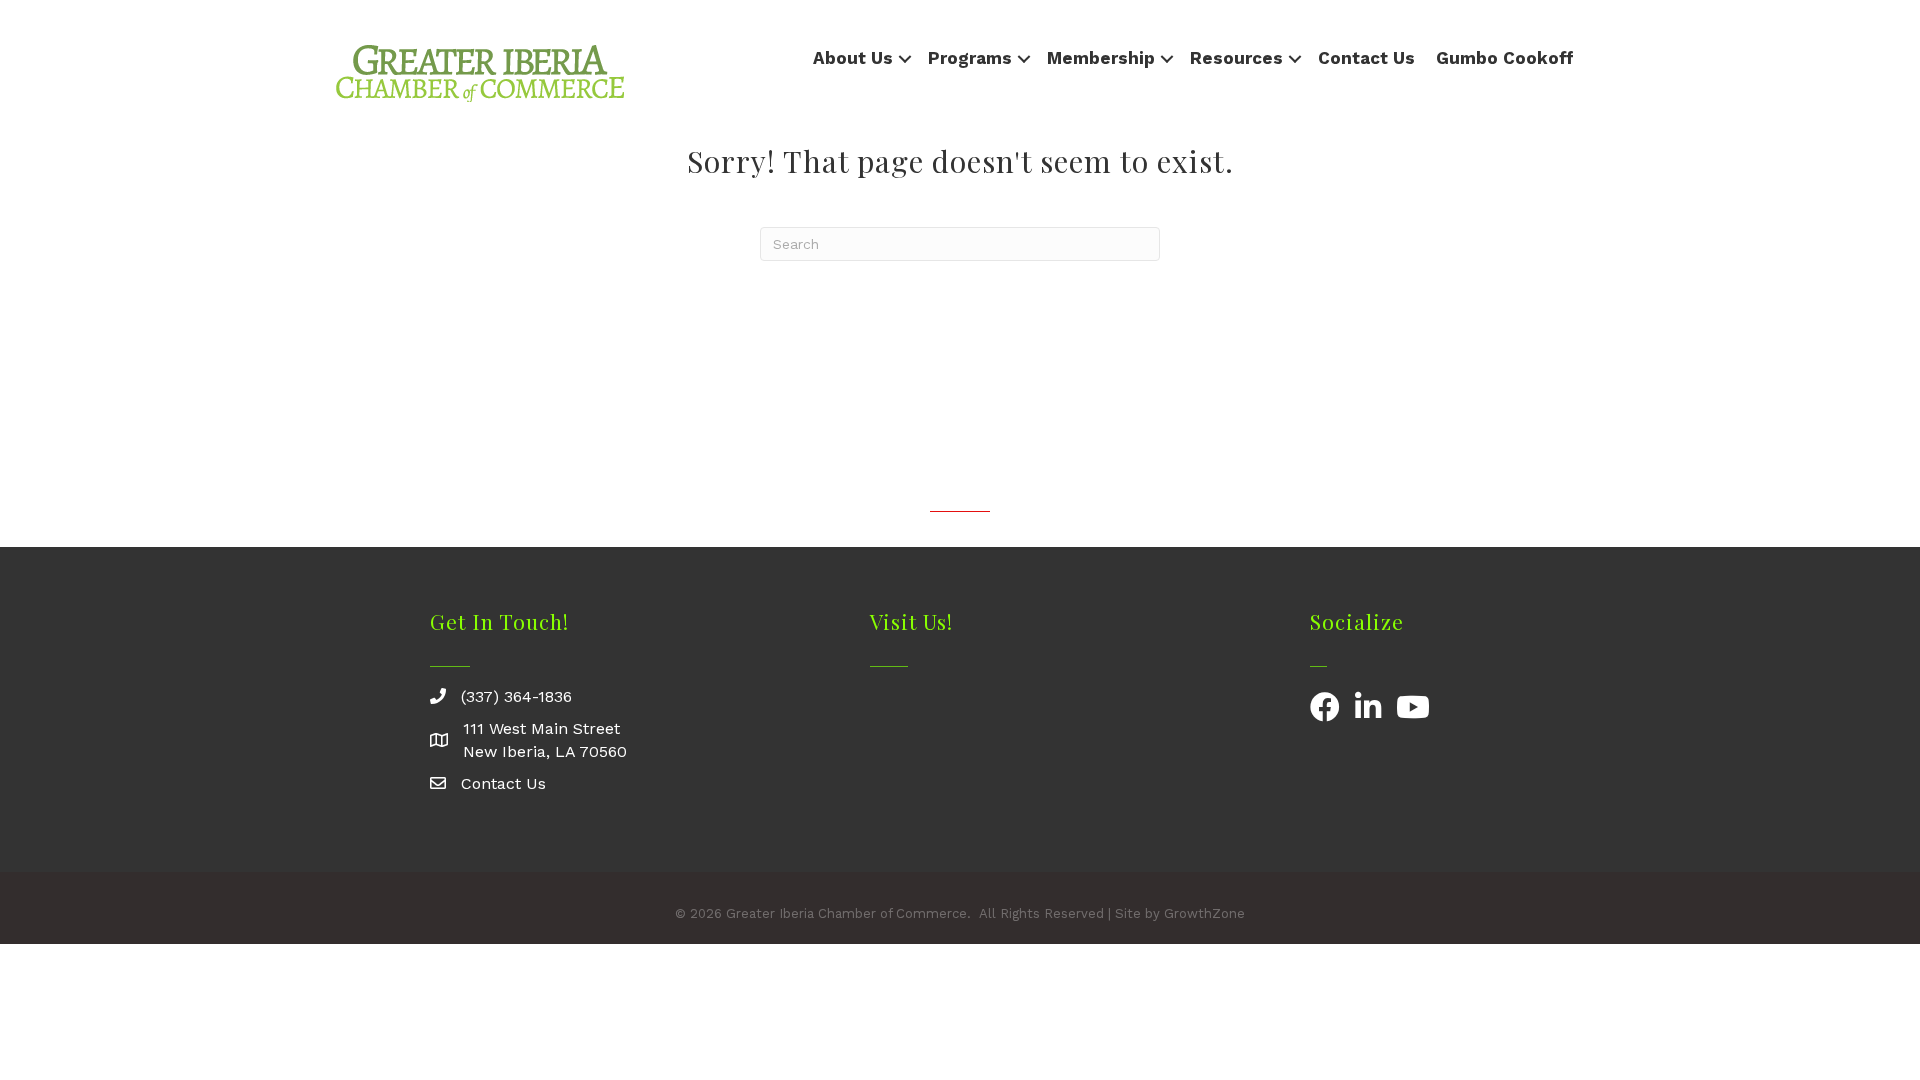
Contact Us (1366, 58)
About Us (853, 58)
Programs (970, 58)
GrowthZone (1204, 913)
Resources (1236, 58)
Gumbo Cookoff (1505, 58)
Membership (1101, 58)
